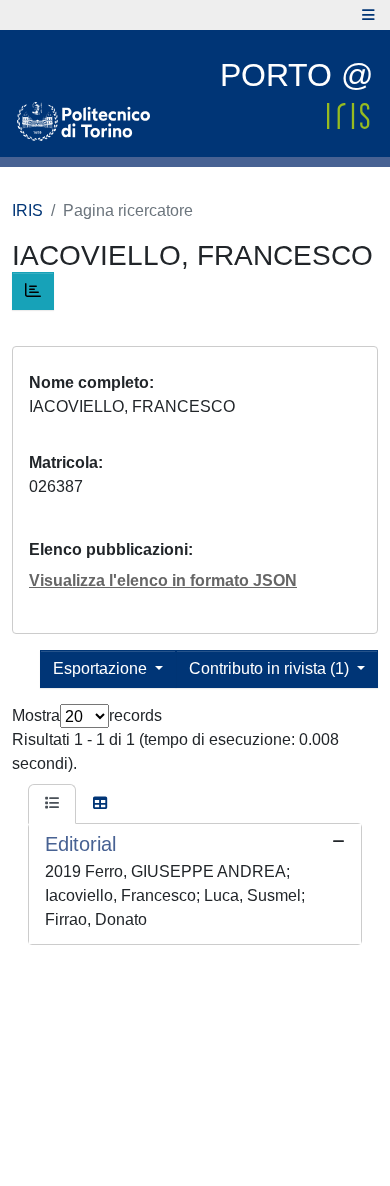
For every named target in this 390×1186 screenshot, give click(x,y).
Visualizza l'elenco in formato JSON (163, 580)
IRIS (27, 210)
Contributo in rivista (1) (271, 668)
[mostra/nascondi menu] (368, 15)
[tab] (52, 804)
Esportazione (102, 668)
